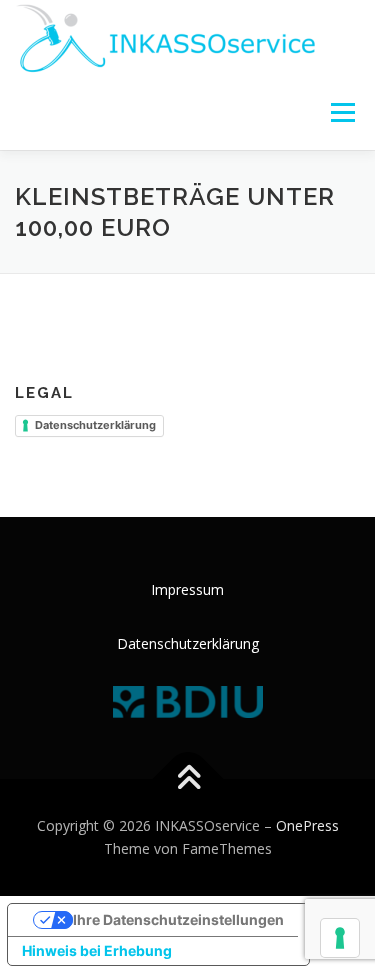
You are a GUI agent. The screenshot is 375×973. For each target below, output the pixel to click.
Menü (341, 112)
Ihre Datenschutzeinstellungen (178, 919)
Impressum (187, 589)
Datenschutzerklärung (95, 425)
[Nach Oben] (187, 778)
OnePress (307, 825)
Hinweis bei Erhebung (97, 950)
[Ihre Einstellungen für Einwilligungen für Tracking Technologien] (340, 938)
